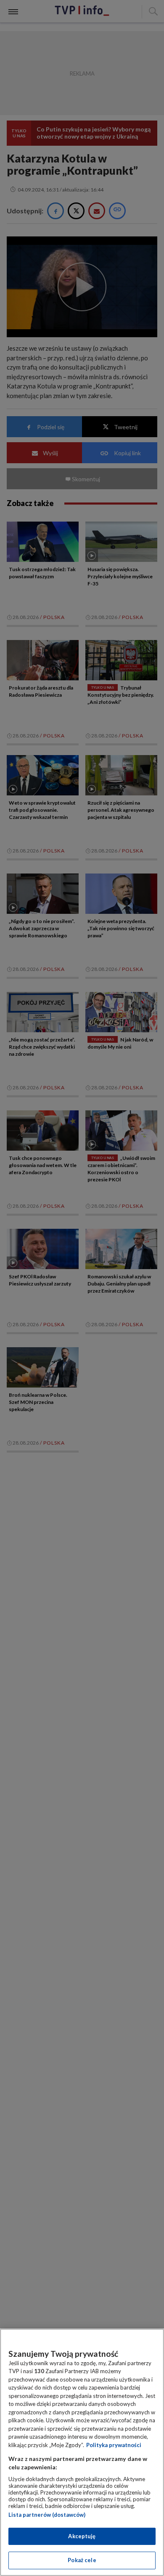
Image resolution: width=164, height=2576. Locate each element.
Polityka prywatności (114, 2445)
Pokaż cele (82, 2560)
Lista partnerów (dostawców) (47, 2515)
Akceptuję (82, 2536)
